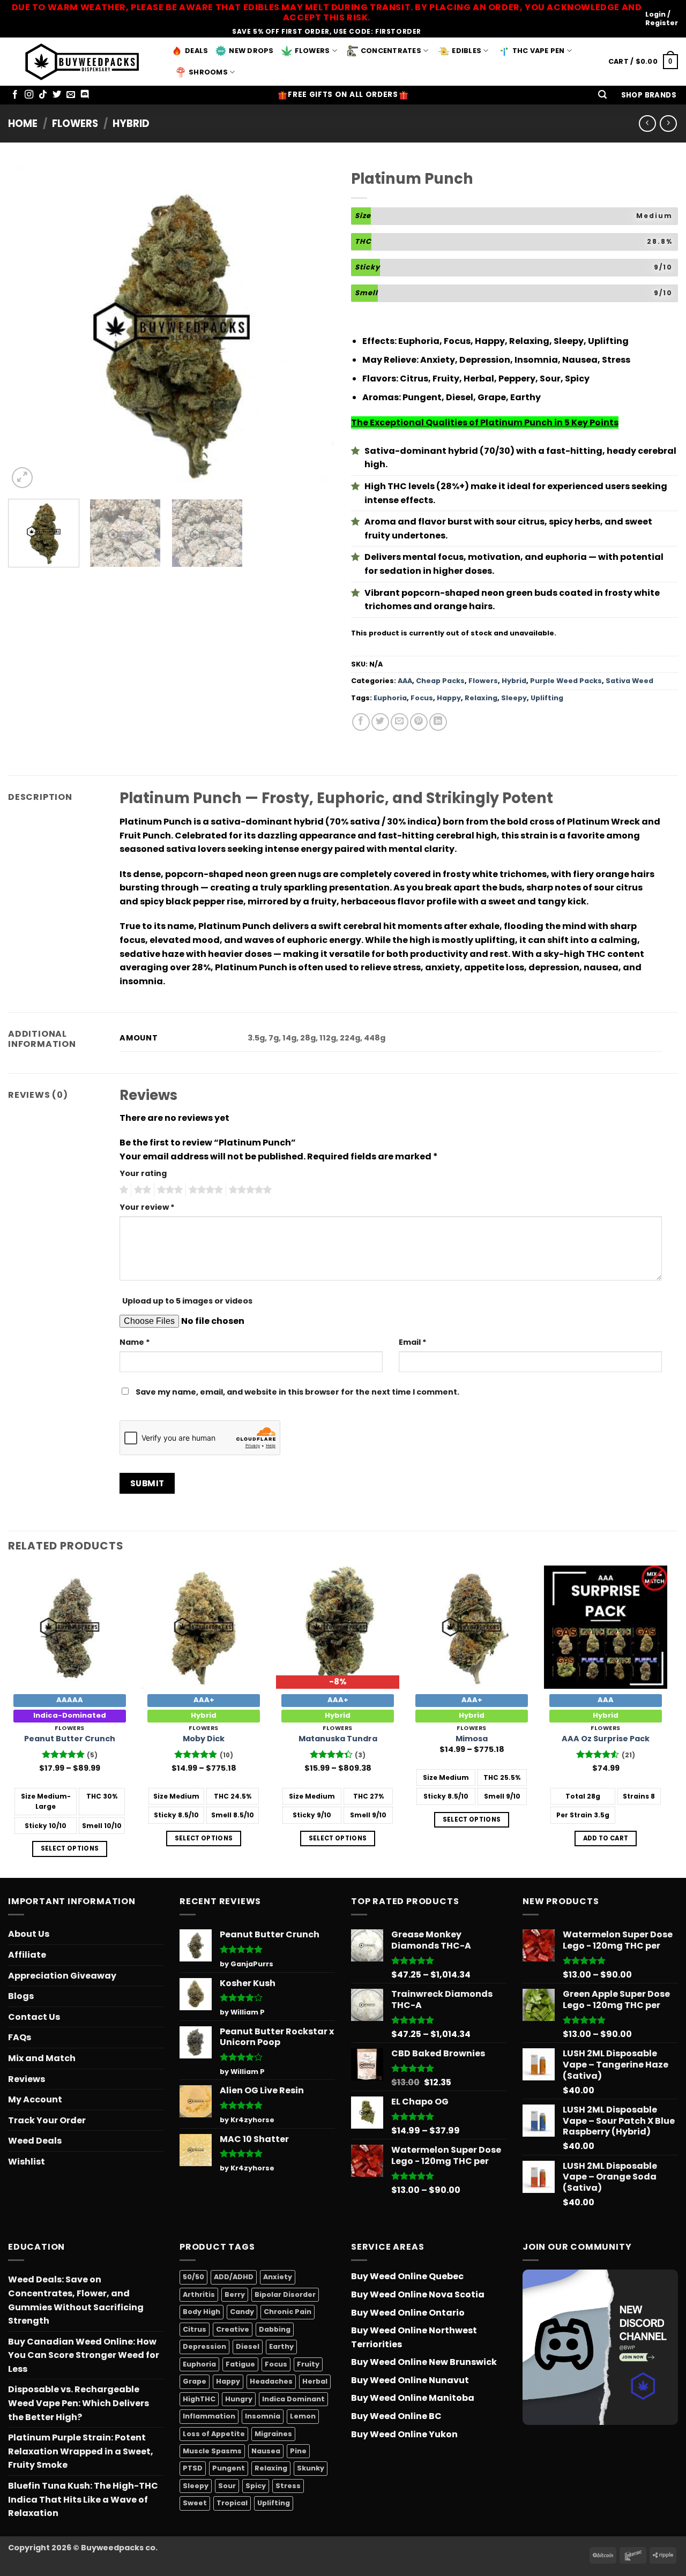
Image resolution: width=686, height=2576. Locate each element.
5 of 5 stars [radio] (249, 1190)
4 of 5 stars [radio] (204, 1190)
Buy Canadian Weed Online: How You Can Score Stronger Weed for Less (84, 2355)
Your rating (143, 1173)
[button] (602, 95)
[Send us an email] (71, 95)
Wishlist (27, 2162)
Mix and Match (42, 2058)
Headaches (271, 2381)
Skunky (311, 2468)
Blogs (21, 1996)
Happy (449, 698)
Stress (288, 2486)
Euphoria (390, 698)
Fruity (308, 2364)
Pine (298, 2451)
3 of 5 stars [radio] (168, 1190)
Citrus (195, 2329)
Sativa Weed (629, 681)
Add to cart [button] (606, 1838)
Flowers (312, 51)
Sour (227, 2486)
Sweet (195, 2503)
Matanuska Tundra (338, 1739)
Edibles (467, 51)
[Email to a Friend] (400, 722)
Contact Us (34, 2017)
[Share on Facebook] (361, 722)
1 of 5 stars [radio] (122, 1190)
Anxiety (278, 2277)
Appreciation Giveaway (62, 1976)
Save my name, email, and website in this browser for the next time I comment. (297, 1392)
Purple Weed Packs (566, 681)
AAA (405, 681)
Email (413, 1342)
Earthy (281, 2346)
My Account (35, 2099)
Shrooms (208, 72)
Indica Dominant (293, 2399)
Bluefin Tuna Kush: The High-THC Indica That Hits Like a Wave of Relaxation (83, 2499)
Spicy (256, 2486)
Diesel (248, 2346)
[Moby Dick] (204, 1627)
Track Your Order (47, 2120)
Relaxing (481, 698)
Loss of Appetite (214, 2434)
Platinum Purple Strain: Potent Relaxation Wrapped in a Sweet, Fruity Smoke (81, 2451)
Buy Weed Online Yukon (404, 2434)
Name (135, 1342)
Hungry (239, 2399)
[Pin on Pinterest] (419, 722)
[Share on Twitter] (380, 722)
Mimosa (472, 1739)
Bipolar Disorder (285, 2294)
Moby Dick (204, 1739)
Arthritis (199, 2294)
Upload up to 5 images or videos (187, 1301)
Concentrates (391, 51)
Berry (235, 2294)
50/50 (193, 2277)
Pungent (229, 2468)
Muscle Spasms (212, 2451)
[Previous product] (668, 123)
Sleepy (514, 698)
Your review (147, 1207)
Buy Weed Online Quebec (407, 2276)
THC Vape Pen (539, 51)
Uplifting (547, 698)
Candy (242, 2312)
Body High (202, 2312)
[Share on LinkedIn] (438, 722)
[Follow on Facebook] (15, 95)
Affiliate (27, 1955)
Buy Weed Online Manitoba (413, 2398)
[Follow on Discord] (85, 95)
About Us (29, 1934)
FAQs (20, 2037)
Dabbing (275, 2329)
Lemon (303, 2416)
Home (23, 123)
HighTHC (199, 2399)
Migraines (273, 2434)
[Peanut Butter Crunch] (70, 1627)
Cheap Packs (440, 681)
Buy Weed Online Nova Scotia (418, 2294)
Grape (195, 2381)
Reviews (27, 2079)
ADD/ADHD (234, 2277)
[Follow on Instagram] (29, 95)
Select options (70, 1848)
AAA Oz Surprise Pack (606, 1739)
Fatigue (240, 2364)
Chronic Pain (288, 2312)
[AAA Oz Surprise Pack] (606, 1627)
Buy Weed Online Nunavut (410, 2380)
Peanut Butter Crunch (70, 1739)
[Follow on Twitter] (57, 95)
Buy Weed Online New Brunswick (424, 2362)
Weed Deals (35, 2141)
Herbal (315, 2381)
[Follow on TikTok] (43, 95)
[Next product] (647, 123)
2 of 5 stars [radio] (141, 1190)
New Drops (251, 51)
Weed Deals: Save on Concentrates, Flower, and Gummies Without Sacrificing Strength (76, 2300)
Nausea (266, 2451)
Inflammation (209, 2416)
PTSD (193, 2468)
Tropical (232, 2503)
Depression (204, 2346)
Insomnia (263, 2416)
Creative (233, 2329)
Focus (422, 698)
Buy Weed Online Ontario (408, 2313)
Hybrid (131, 123)
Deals (196, 51)
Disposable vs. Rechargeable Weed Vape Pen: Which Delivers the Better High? (79, 2403)
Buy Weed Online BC (396, 2416)
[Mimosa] (472, 1627)
